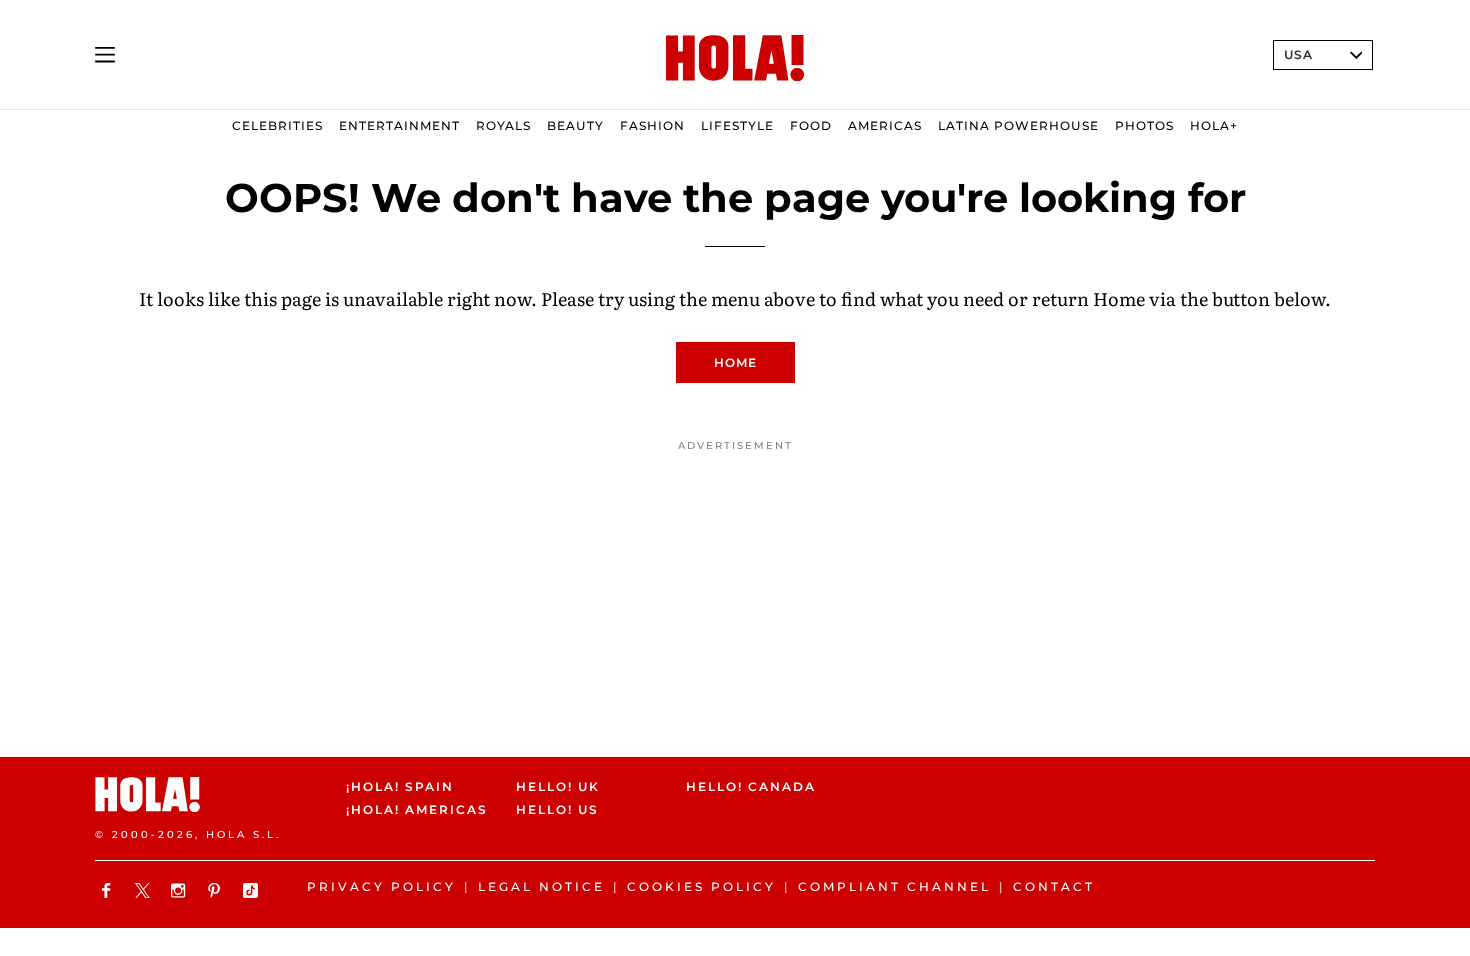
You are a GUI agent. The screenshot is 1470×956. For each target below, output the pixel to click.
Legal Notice (541, 886)
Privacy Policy (381, 886)
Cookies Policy (701, 886)
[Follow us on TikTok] (253, 890)
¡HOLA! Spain (400, 786)
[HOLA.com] (735, 59)
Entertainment (399, 125)
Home (735, 362)
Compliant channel (894, 886)
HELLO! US (557, 810)
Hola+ (1214, 125)
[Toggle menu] (105, 55)
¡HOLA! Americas (414, 810)
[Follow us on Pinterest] (217, 890)
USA (1298, 54)
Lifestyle (737, 125)
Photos (1144, 125)
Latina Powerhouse (1018, 125)
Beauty (575, 125)
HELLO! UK (558, 786)
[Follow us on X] (145, 890)
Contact (1054, 886)
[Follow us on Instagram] (181, 890)
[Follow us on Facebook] (109, 890)
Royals (503, 125)
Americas (885, 125)
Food (811, 125)
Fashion (652, 125)
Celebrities (277, 125)
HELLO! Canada (751, 786)
